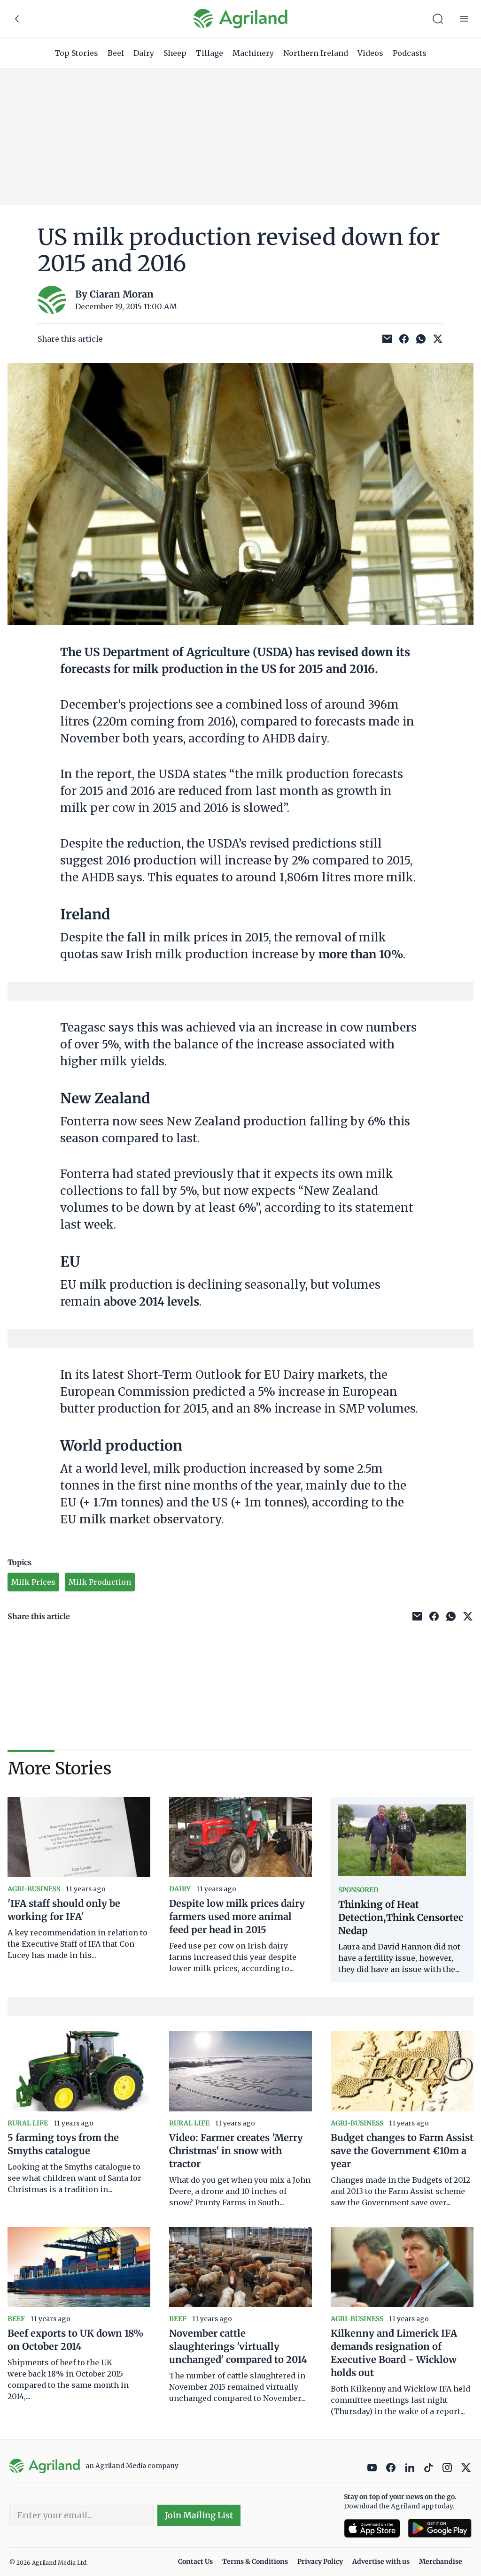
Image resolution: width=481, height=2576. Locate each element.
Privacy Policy (320, 2561)
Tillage (209, 53)
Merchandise (441, 2561)
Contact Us (195, 2561)
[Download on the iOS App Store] (372, 2528)
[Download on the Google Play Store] (440, 2528)
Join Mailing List (199, 2515)
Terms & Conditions (255, 2561)
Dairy (144, 53)
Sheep (175, 53)
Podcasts (410, 53)
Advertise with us (381, 2561)
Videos (370, 53)
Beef (116, 53)
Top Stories (76, 53)
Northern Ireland (316, 53)
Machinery (253, 53)
